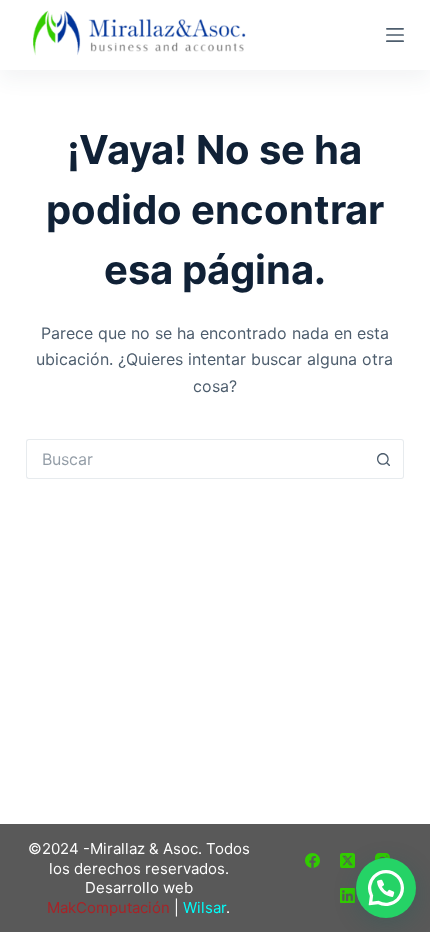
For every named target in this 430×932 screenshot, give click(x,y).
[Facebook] (312, 860)
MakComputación (108, 907)
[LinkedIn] (347, 895)
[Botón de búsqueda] (384, 459)
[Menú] (395, 35)
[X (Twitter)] (347, 860)
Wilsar (204, 907)
